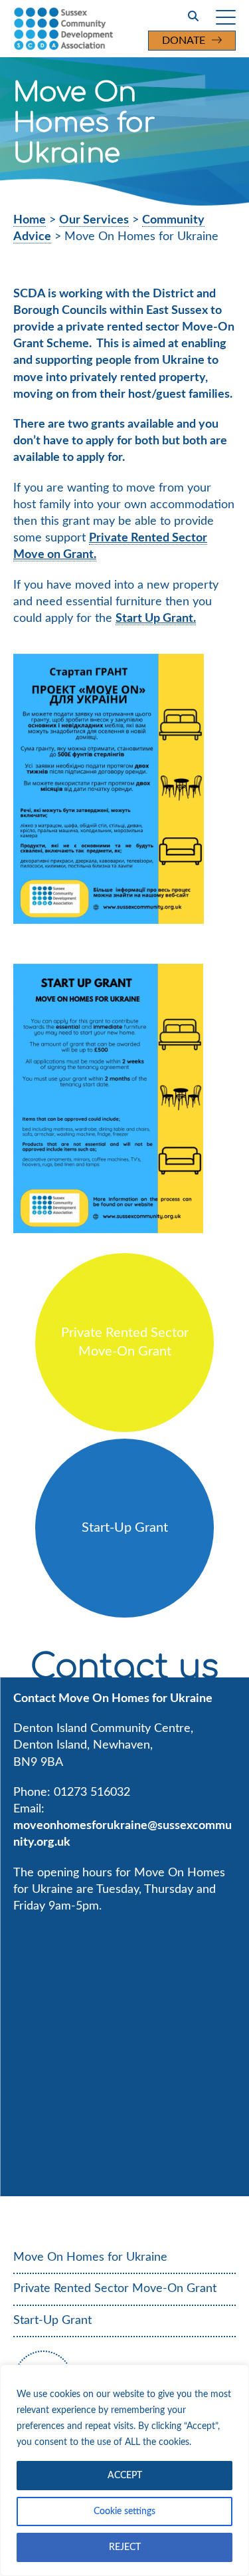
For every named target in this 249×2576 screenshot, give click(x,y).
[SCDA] (92, 29)
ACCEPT (125, 2476)
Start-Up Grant (52, 2321)
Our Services (94, 220)
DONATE (184, 41)
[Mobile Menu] (226, 17)
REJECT (125, 2547)
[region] (124, 2470)
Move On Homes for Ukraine (90, 2257)
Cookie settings (124, 2511)
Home (30, 220)
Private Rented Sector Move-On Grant (115, 2289)
